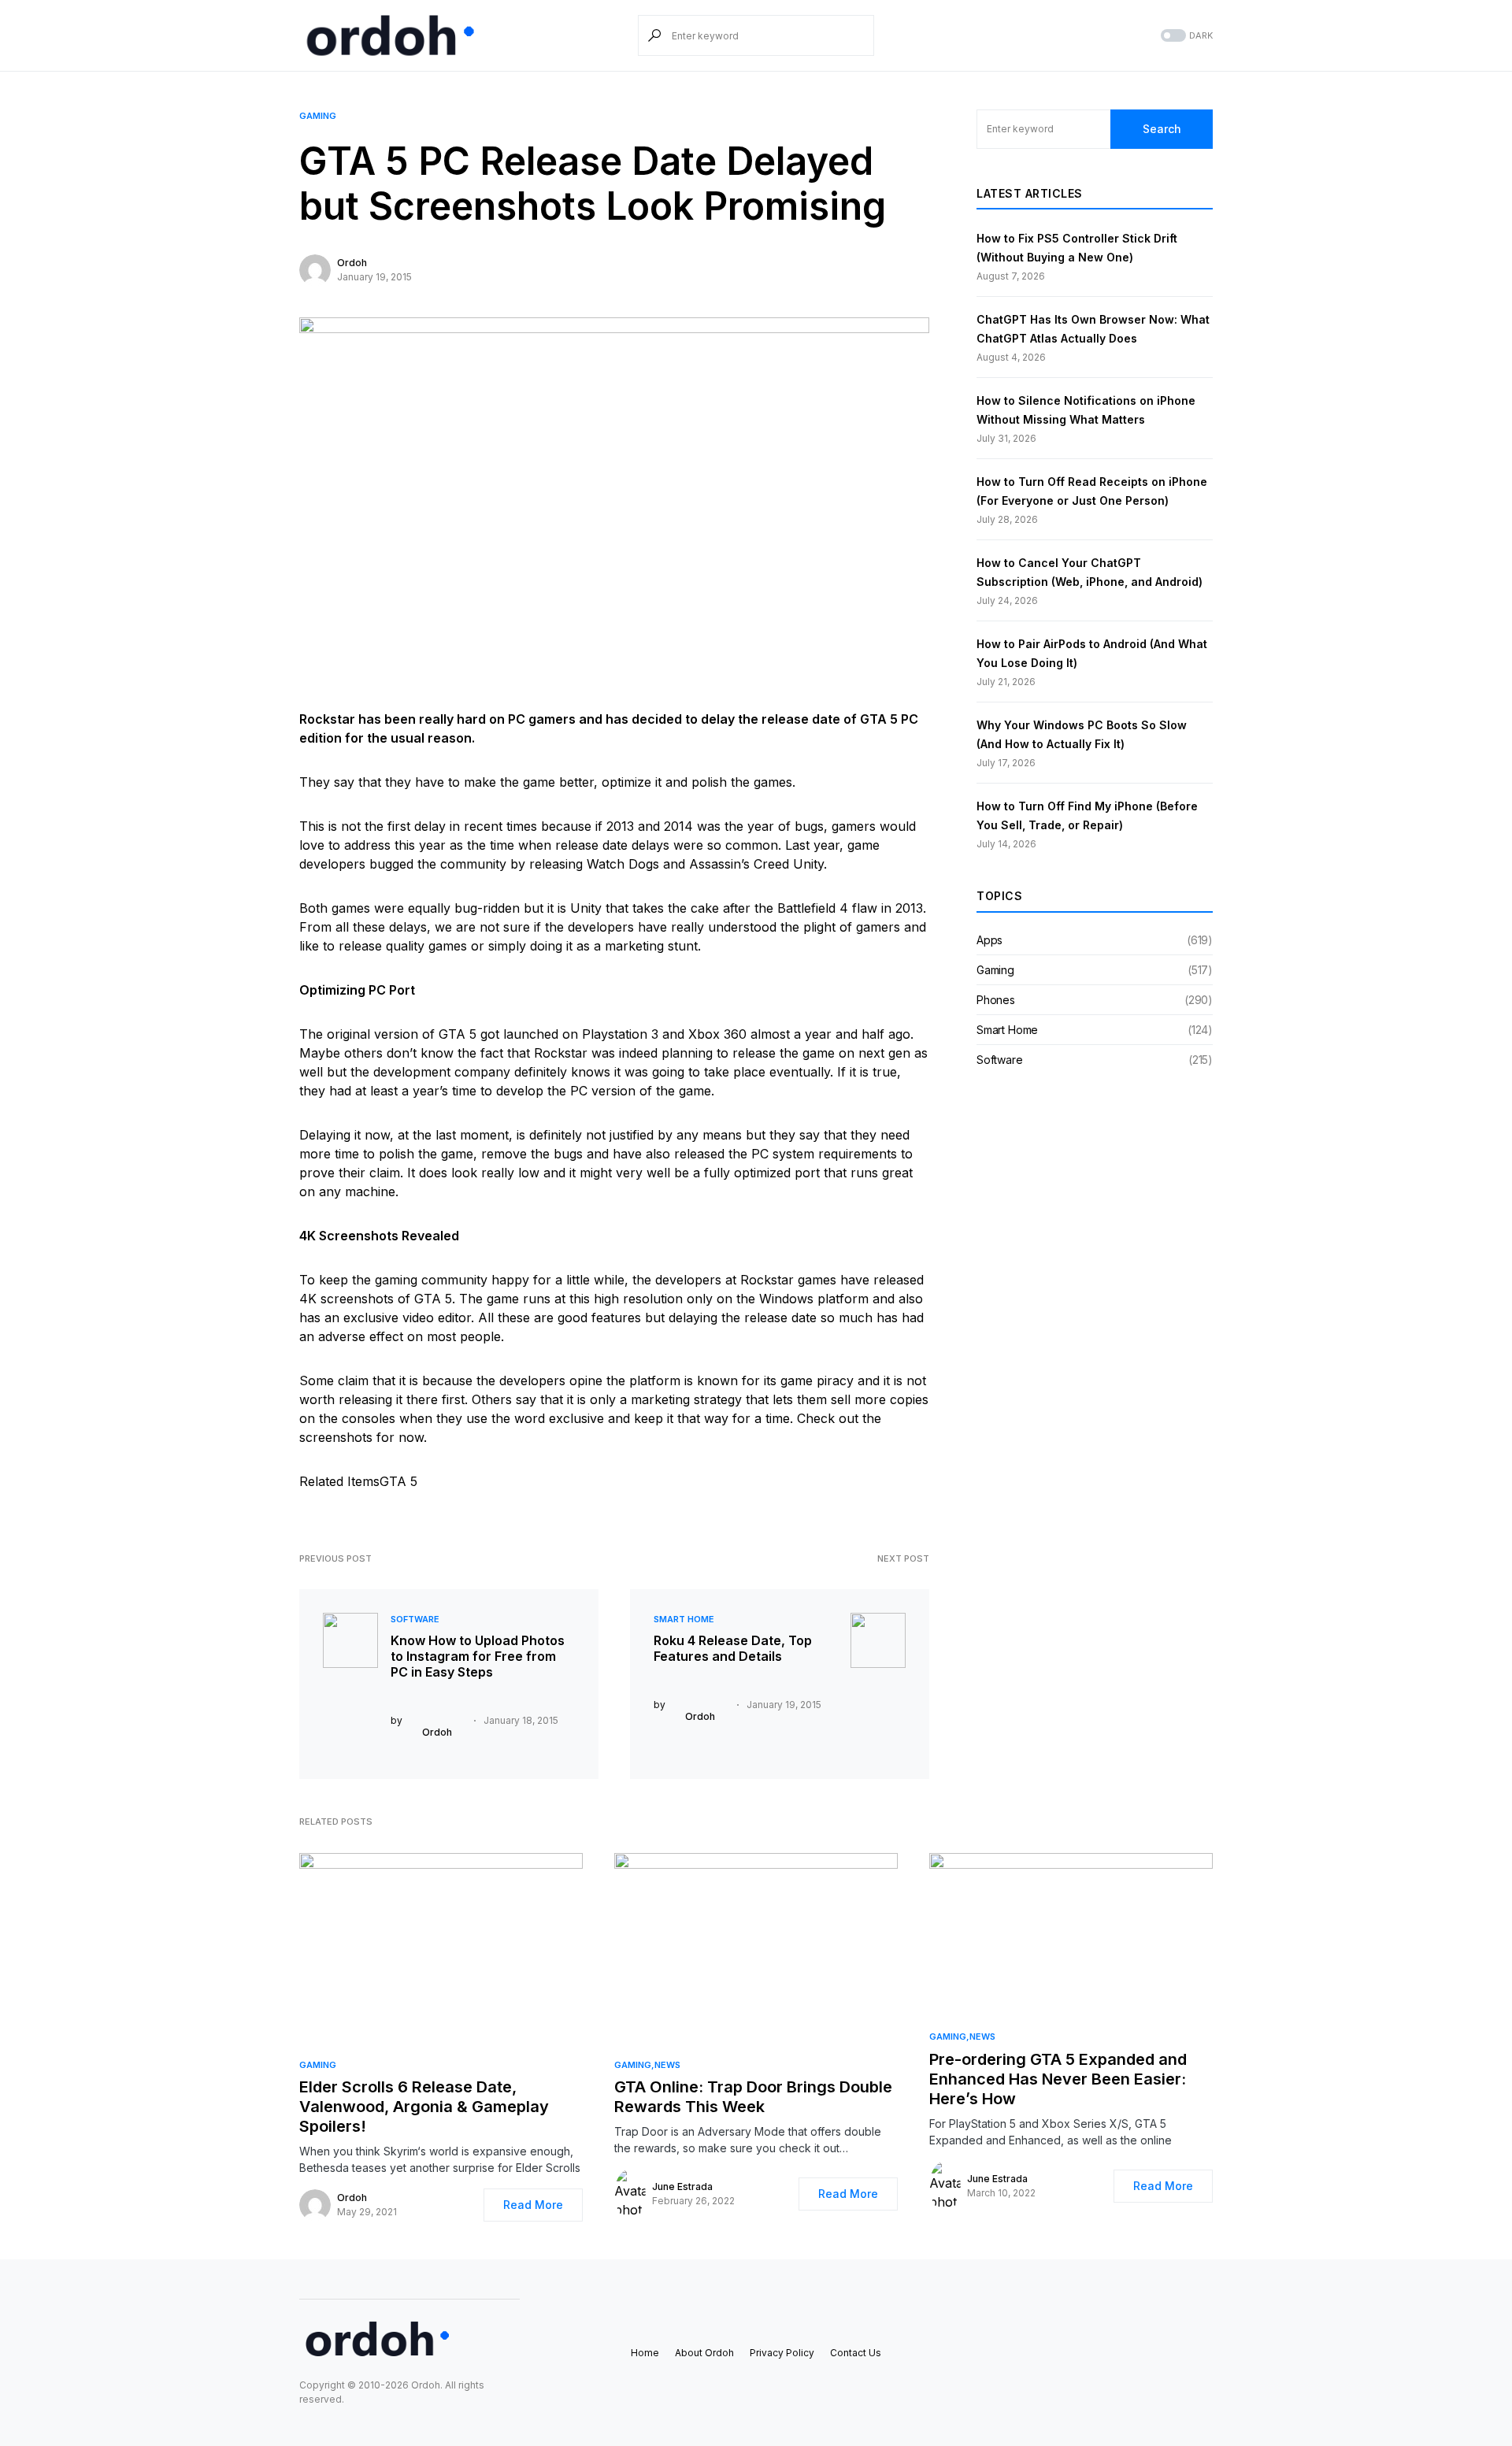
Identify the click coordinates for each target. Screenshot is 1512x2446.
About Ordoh (704, 2353)
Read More (533, 2205)
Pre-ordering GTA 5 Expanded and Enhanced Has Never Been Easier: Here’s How (1058, 2079)
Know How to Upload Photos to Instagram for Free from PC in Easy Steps (478, 1656)
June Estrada (682, 2187)
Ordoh (352, 263)
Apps (989, 940)
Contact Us (856, 2353)
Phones (996, 1000)
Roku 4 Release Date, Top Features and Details (733, 1648)
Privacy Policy (782, 2353)
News (667, 2065)
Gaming (318, 116)
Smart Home (684, 1619)
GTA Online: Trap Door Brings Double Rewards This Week (753, 2097)
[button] (1185, 36)
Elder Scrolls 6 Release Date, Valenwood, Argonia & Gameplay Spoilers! (424, 2107)
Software (415, 1619)
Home (645, 2353)
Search (1162, 129)
